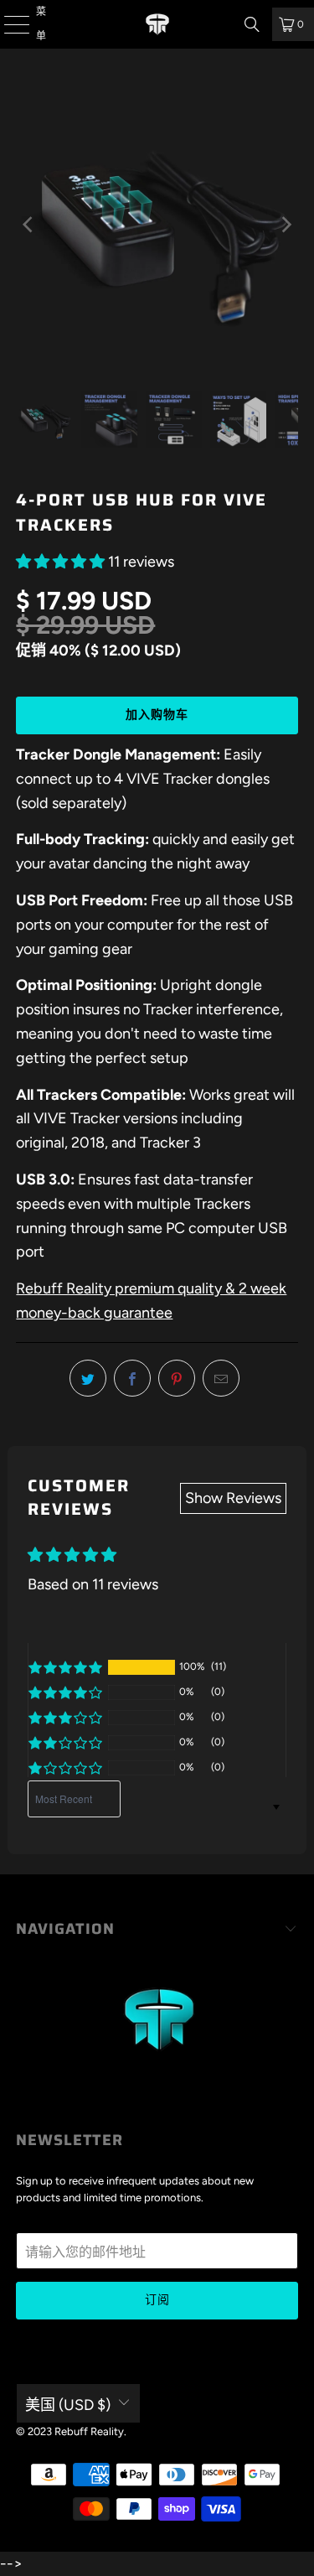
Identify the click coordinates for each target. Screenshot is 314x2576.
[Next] (286, 225)
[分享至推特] (88, 1378)
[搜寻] (252, 24)
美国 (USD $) (68, 2405)
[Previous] (28, 225)
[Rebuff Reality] (157, 24)
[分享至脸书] (132, 1378)
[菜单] (7, 24)
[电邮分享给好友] (221, 1378)
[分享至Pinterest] (177, 1378)
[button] (60, 562)
